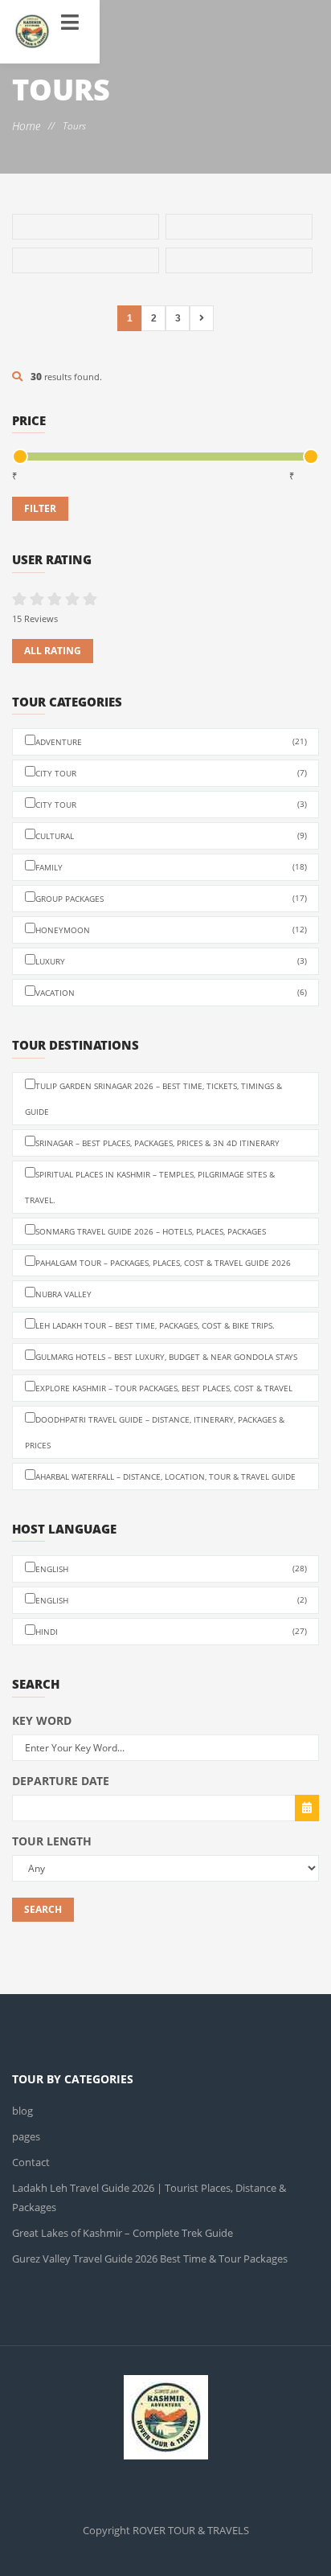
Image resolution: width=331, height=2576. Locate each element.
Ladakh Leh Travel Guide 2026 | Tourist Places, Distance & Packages (165, 2187)
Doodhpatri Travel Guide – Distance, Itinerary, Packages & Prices (155, 1432)
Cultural (171, 835)
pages (26, 2136)
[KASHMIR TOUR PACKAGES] (32, 32)
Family (171, 867)
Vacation (171, 992)
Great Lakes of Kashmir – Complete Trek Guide (116, 2213)
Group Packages (171, 898)
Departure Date (61, 1781)
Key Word (42, 1720)
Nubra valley (63, 1294)
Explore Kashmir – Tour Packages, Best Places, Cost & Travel (164, 1388)
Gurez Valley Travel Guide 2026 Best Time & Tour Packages (145, 2239)
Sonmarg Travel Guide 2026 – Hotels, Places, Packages (151, 1231)
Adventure (171, 741)
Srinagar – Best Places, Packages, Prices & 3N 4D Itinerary (157, 1143)
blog (22, 2110)
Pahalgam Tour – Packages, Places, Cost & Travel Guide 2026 (163, 1263)
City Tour (171, 773)
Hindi (171, 1631)
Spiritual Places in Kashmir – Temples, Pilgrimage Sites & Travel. (150, 1187)
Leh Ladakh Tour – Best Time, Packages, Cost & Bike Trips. (155, 1325)
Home (26, 126)
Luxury (171, 961)
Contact (29, 2162)
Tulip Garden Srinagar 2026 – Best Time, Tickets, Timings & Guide (153, 1099)
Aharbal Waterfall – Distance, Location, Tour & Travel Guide (165, 1476)
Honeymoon (171, 930)
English (171, 1569)
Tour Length (52, 1841)
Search (43, 1909)
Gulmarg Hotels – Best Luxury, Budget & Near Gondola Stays (166, 1357)
